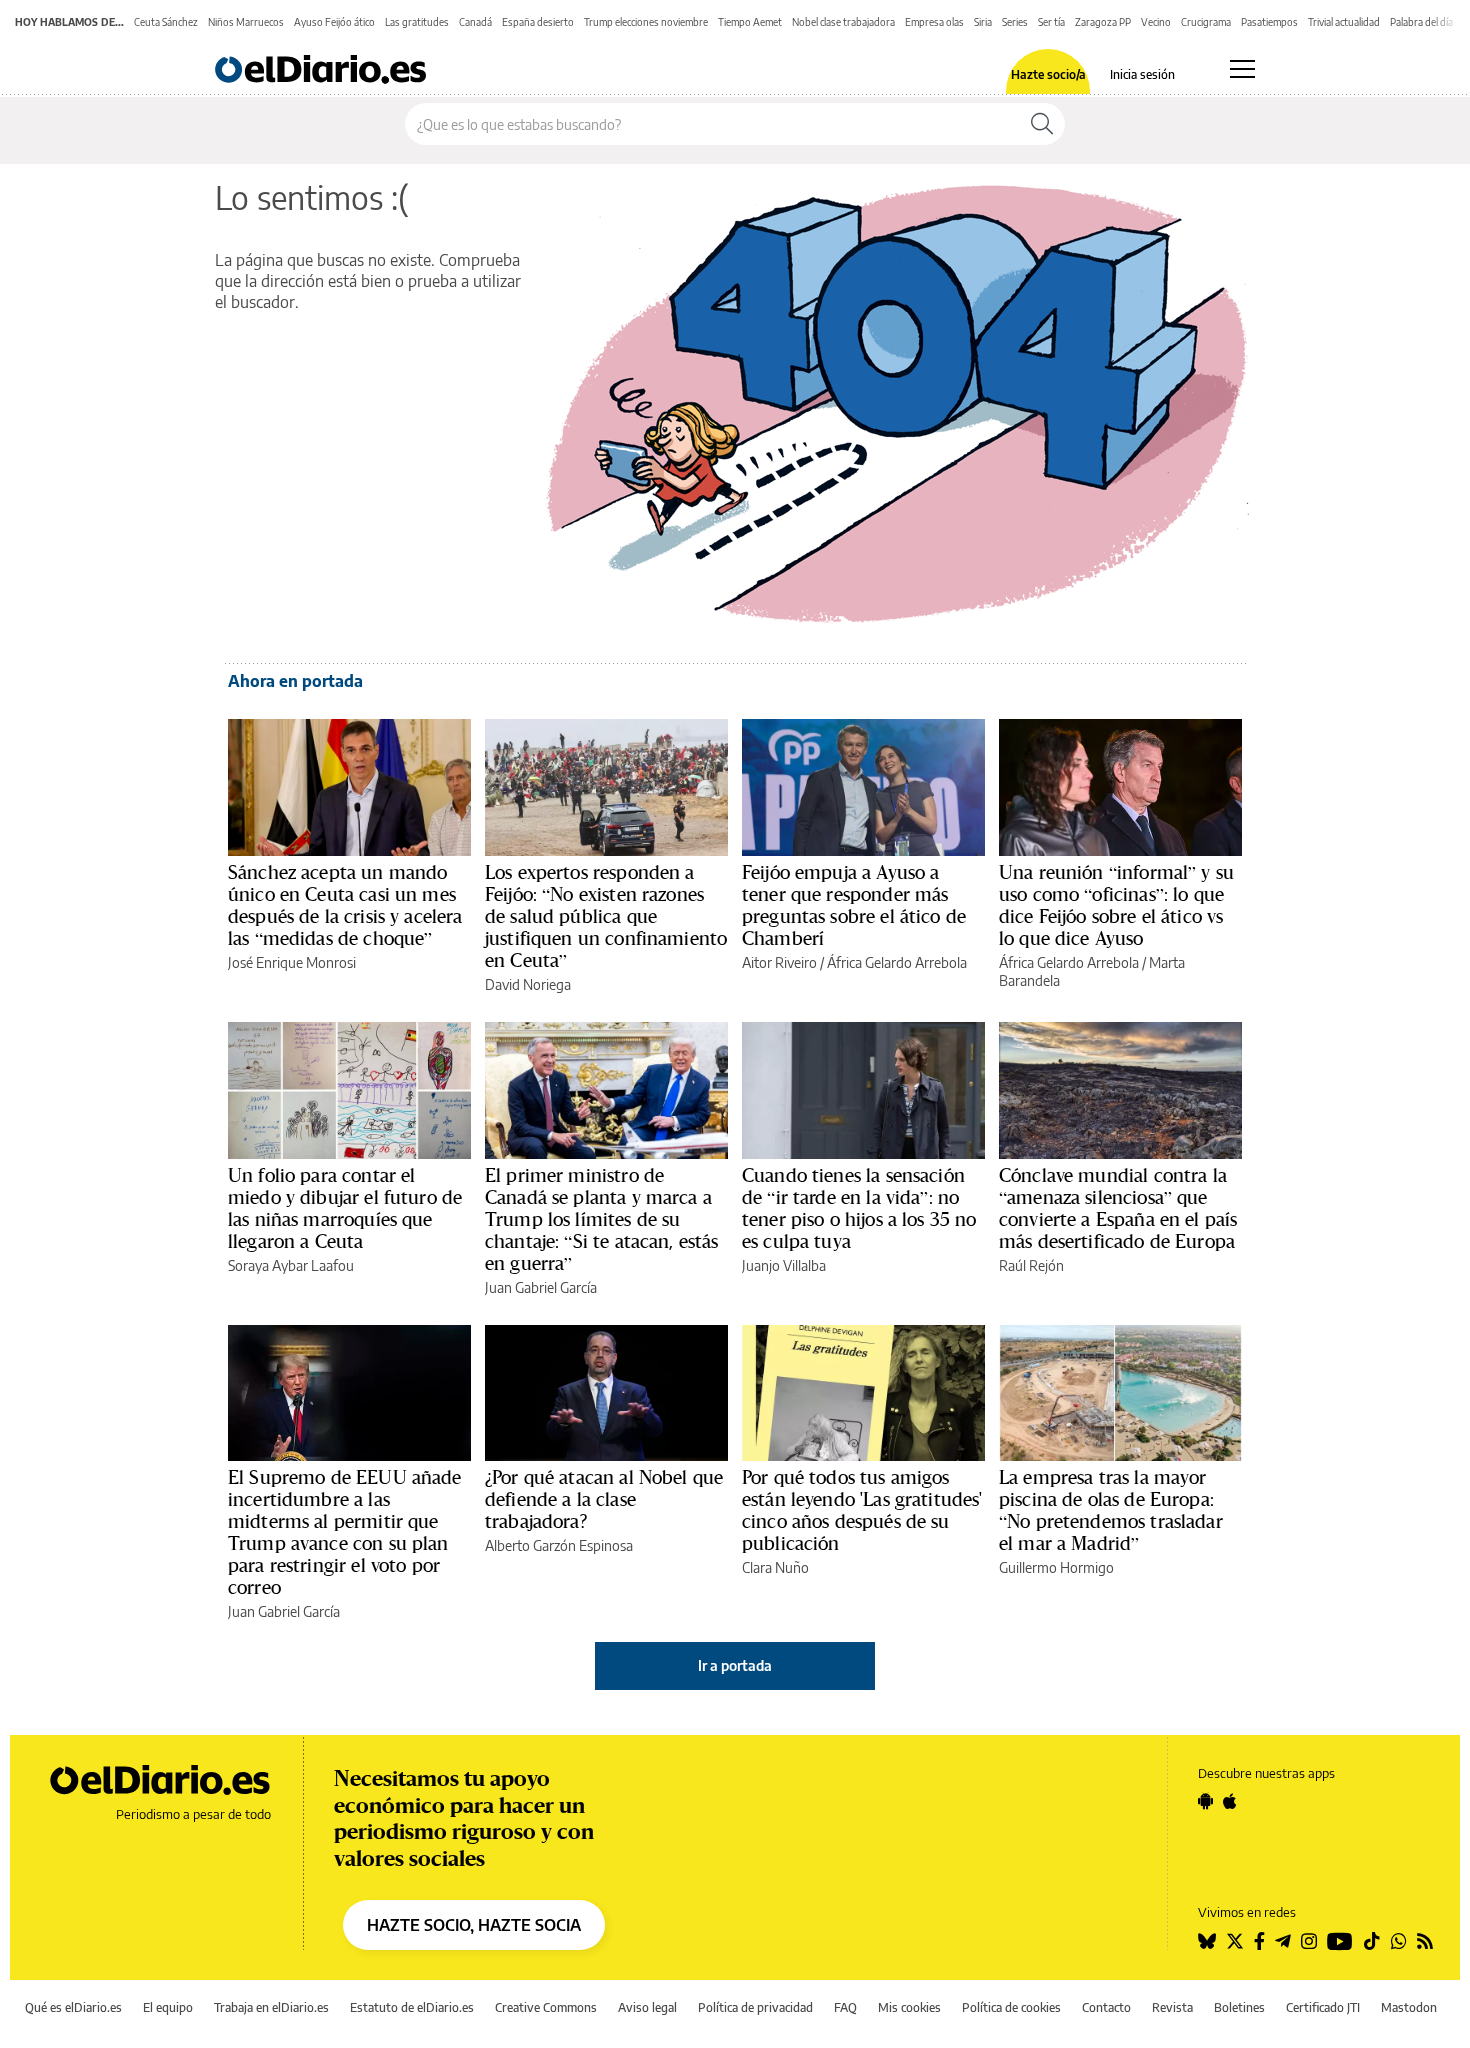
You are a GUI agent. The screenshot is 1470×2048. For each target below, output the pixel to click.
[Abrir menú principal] (1242, 69)
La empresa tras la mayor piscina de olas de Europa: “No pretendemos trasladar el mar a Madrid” (1111, 1510)
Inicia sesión (1142, 75)
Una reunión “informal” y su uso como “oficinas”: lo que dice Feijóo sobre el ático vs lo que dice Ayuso (1116, 905)
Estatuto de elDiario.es (412, 2007)
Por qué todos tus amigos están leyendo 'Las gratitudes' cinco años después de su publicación (862, 1510)
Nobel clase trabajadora (843, 22)
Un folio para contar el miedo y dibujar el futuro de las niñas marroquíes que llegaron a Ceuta (345, 1208)
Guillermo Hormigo (1056, 1567)
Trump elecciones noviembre (646, 22)
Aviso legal (647, 2007)
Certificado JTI (1323, 2007)
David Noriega (528, 984)
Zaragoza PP (1103, 22)
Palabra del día (1421, 22)
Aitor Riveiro (779, 962)
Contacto (1106, 2007)
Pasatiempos (1269, 22)
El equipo (168, 2007)
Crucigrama (1206, 22)
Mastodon (1409, 2007)
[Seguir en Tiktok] (1372, 1941)
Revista (1172, 2007)
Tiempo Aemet (750, 22)
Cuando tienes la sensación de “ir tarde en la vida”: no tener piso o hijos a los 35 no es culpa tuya (859, 1208)
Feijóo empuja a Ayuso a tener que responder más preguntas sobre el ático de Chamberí (854, 905)
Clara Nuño (775, 1567)
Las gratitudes (417, 22)
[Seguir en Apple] (1230, 1801)
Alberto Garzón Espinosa (559, 1545)
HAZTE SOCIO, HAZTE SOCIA (474, 1925)
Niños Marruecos (246, 22)
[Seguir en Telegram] (1283, 1941)
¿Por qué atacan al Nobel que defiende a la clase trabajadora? (604, 1499)
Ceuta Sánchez (166, 22)
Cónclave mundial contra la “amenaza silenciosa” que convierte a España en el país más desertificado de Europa (1118, 1208)
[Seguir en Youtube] (1340, 1941)
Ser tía (1051, 22)
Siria (983, 22)
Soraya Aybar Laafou (291, 1265)
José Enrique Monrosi (292, 962)
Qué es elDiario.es (73, 2007)
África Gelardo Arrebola (897, 962)
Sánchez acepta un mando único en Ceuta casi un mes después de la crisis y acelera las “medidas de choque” (345, 905)
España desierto (538, 22)
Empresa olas (934, 22)
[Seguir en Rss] (1425, 1941)
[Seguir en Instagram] (1309, 1941)
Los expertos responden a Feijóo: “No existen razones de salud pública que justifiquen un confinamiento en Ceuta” (606, 916)
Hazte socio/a (1048, 75)
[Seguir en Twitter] (1235, 1941)
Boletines (1239, 2007)
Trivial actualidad (1344, 22)
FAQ (845, 2007)
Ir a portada (735, 1665)
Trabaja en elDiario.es (271, 2007)
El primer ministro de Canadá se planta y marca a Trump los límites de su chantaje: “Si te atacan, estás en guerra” (602, 1219)
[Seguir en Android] (1205, 1801)
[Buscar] (1042, 124)
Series (1015, 22)
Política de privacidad (755, 2007)
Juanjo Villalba (784, 1265)
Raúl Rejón (1031, 1265)
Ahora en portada (295, 681)
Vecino (1156, 22)
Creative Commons (546, 2007)
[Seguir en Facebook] (1259, 1941)
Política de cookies (1011, 2007)
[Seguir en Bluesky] (1207, 1941)
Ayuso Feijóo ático (334, 22)
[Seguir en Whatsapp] (1399, 1941)
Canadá (475, 22)
